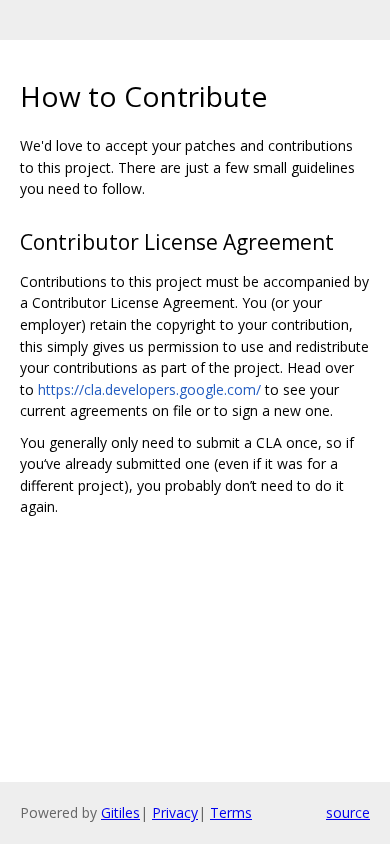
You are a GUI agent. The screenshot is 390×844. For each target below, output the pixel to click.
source (348, 812)
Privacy (175, 812)
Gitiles (120, 812)
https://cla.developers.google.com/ (149, 389)
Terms (231, 812)
